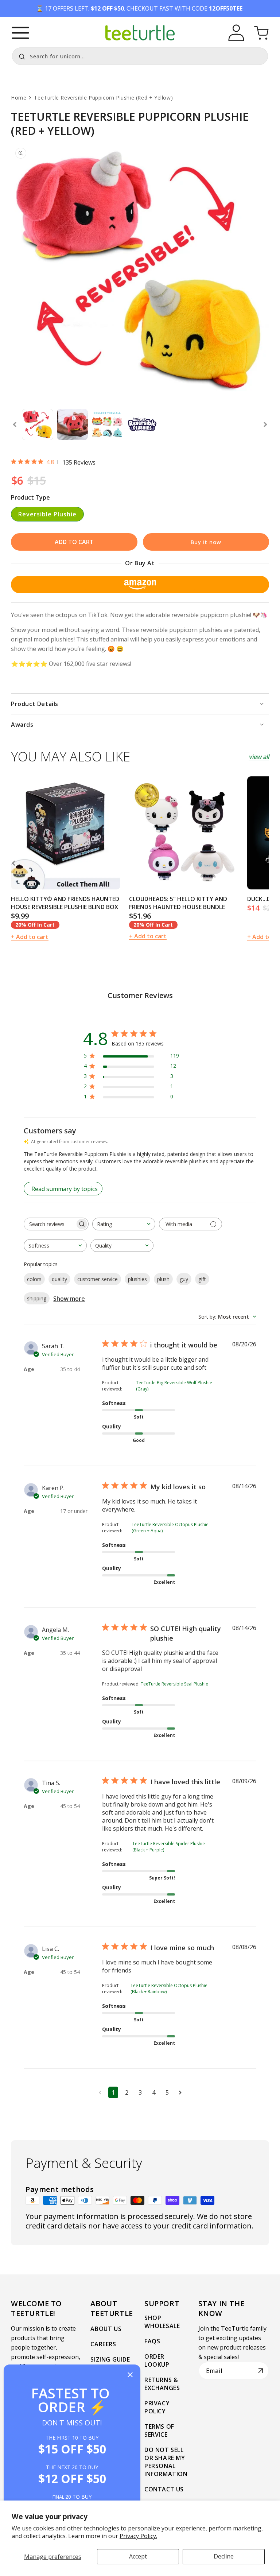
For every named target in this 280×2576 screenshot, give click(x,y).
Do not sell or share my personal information (166, 2462)
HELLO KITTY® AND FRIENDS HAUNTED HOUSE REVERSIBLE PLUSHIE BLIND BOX (65, 903)
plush (163, 1279)
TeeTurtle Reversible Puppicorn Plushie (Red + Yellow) (103, 98)
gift (202, 1279)
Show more (69, 1299)
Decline (224, 2556)
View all (259, 757)
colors (34, 1279)
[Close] (130, 2375)
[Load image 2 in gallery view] (73, 424)
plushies (137, 1279)
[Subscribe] (261, 2371)
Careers (103, 2344)
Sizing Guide (110, 2359)
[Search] (20, 55)
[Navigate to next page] (180, 2092)
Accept (138, 2556)
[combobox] (140, 56)
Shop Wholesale (162, 2322)
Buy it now (206, 542)
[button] (20, 33)
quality (59, 1279)
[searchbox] (50, 1224)
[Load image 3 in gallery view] (107, 424)
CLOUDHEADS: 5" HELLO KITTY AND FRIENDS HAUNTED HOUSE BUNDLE (178, 903)
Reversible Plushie (47, 514)
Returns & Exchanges (162, 2384)
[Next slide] (265, 424)
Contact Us (164, 2489)
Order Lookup (157, 2360)
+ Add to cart (30, 937)
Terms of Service (159, 2430)
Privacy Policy (157, 2407)
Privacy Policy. (138, 2536)
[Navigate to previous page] (100, 2092)
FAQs (152, 2341)
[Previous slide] (15, 424)
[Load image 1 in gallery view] (38, 424)
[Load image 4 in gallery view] (142, 424)
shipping (37, 1298)
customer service (98, 1279)
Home (19, 98)
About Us (106, 2329)
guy (184, 1279)
